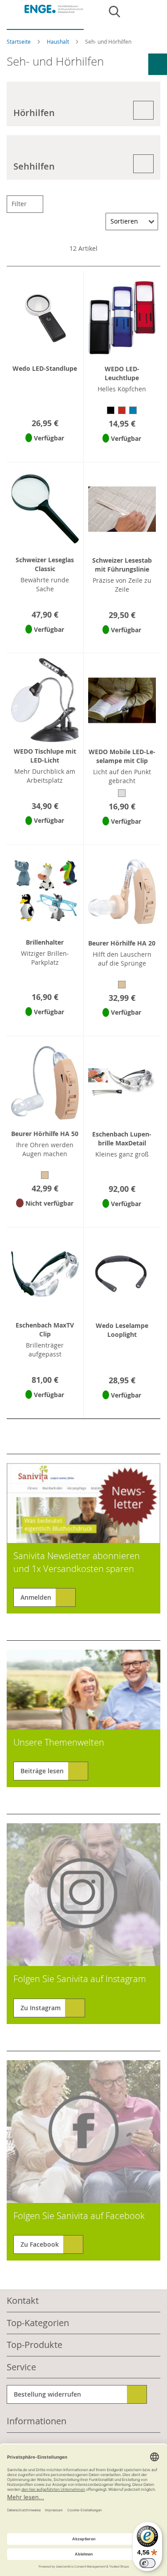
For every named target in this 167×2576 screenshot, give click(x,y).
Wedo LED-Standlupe (45, 368)
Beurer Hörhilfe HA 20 (122, 943)
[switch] (147, 2563)
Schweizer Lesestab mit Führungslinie (122, 565)
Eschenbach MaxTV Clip (45, 1329)
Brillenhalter (45, 942)
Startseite (19, 41)
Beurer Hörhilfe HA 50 (45, 1134)
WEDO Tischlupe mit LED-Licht (45, 756)
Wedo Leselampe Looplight (122, 1330)
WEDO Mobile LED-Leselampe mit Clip (122, 756)
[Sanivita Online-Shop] (45, 17)
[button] (45, 450)
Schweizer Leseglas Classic (45, 564)
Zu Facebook (40, 2244)
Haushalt (59, 41)
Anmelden (36, 1597)
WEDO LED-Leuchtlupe (122, 373)
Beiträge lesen (42, 1771)
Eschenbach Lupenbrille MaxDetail (122, 1139)
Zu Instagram (41, 2008)
